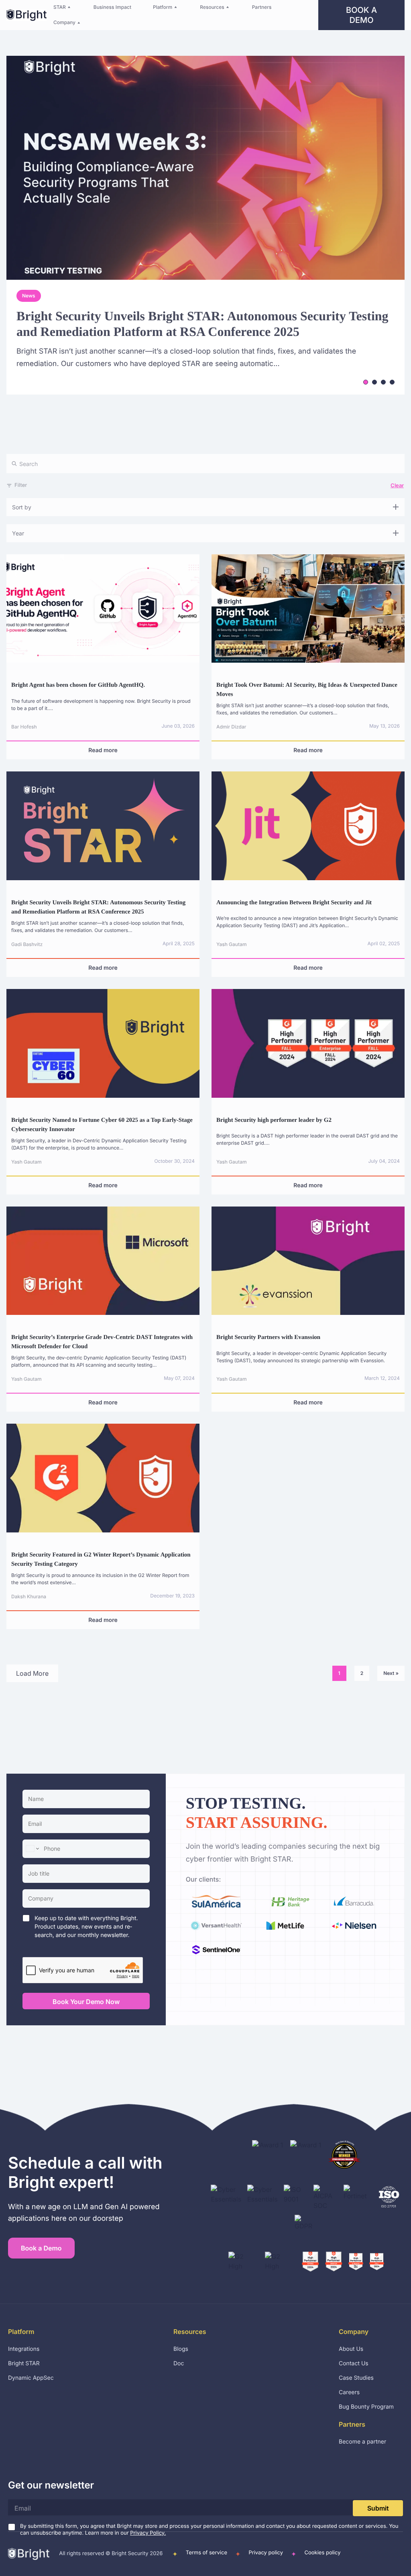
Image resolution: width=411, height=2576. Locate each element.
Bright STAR (24, 2363)
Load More (32, 1673)
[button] (63, 7)
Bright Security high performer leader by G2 (274, 1120)
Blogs (181, 2349)
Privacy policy (266, 2553)
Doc (179, 2363)
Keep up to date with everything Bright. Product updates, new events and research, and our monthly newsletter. (86, 1927)
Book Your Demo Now (86, 2002)
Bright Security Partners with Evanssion (268, 1337)
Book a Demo (361, 15)
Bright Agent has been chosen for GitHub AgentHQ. (78, 685)
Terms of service (207, 2553)
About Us (351, 2349)
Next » (391, 1673)
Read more (103, 750)
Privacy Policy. (148, 2533)
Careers (349, 2392)
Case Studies (356, 2378)
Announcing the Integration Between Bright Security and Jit (294, 903)
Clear (397, 485)
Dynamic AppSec (31, 2378)
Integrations (24, 2349)
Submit (378, 2508)
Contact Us (354, 2363)
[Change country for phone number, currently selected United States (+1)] (32, 1849)
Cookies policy (322, 2553)
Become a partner (362, 2442)
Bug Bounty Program (366, 2407)
